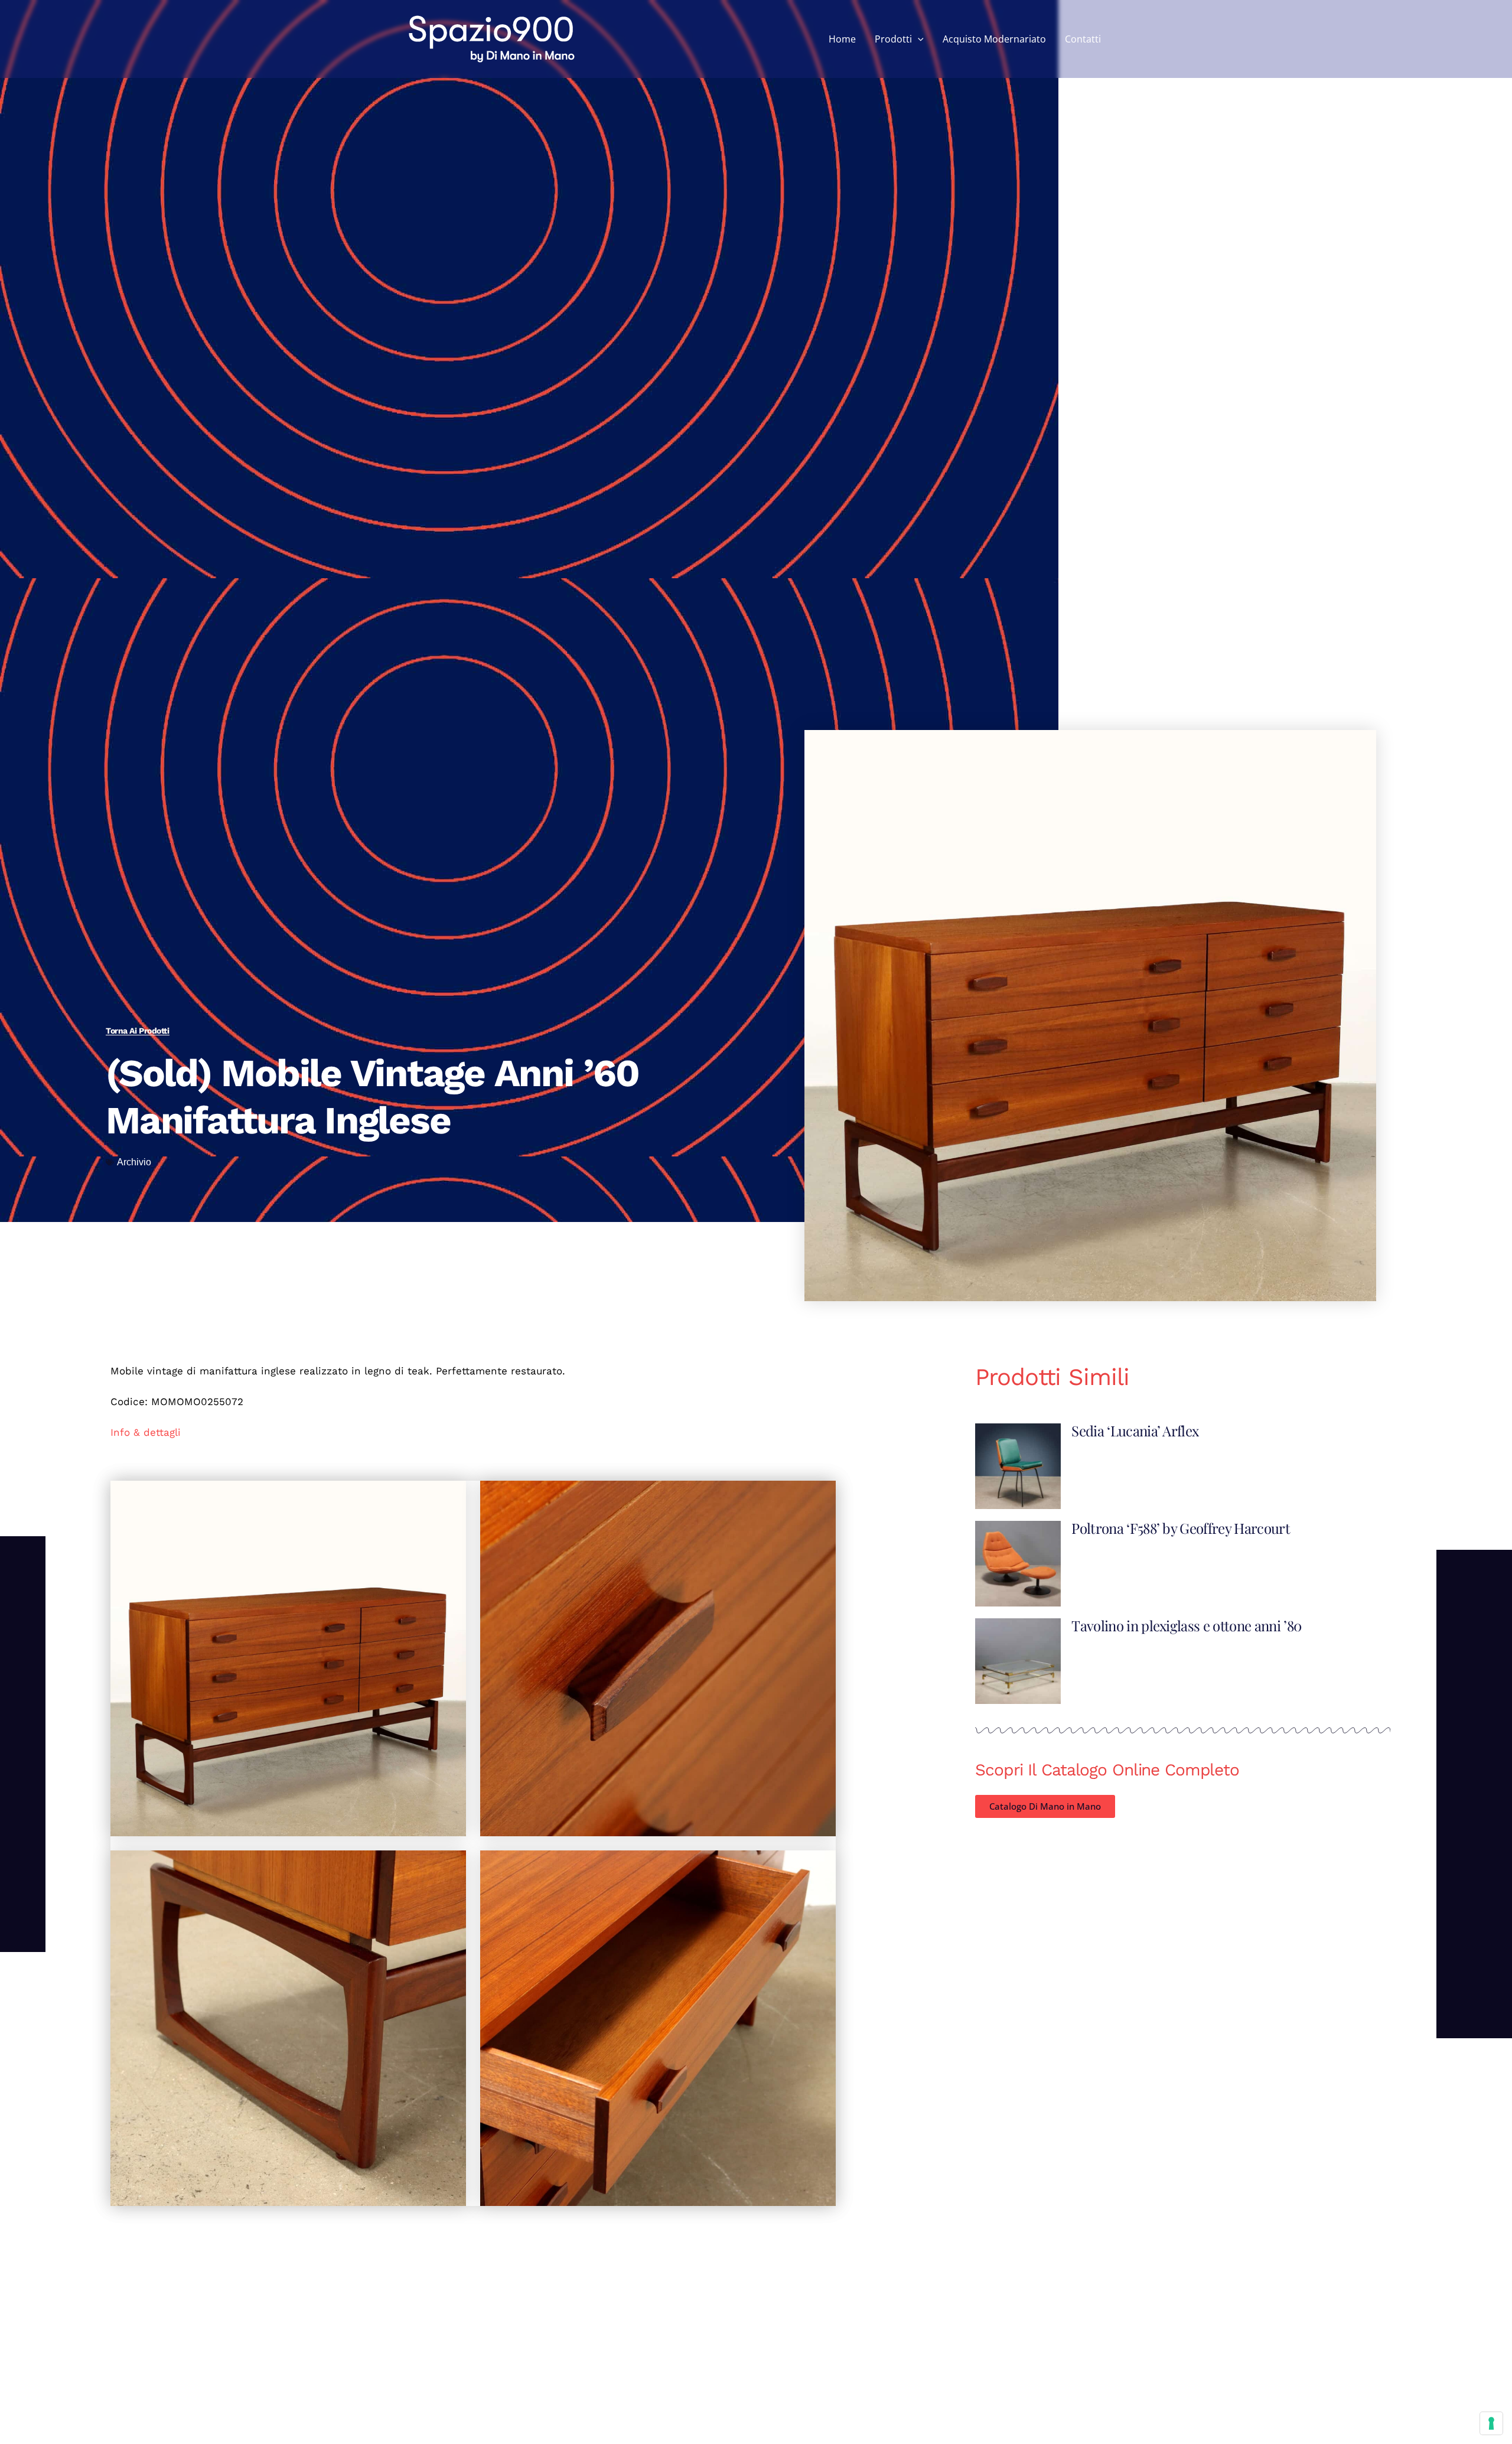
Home (842, 39)
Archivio (134, 1162)
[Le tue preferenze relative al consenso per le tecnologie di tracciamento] (1491, 2423)
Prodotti (893, 39)
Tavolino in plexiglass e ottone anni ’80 (1186, 1625)
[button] (918, 39)
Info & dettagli (146, 1432)
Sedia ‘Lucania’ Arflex (1135, 1430)
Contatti (1083, 39)
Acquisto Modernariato (994, 39)
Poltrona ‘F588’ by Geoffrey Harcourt (1181, 1528)
